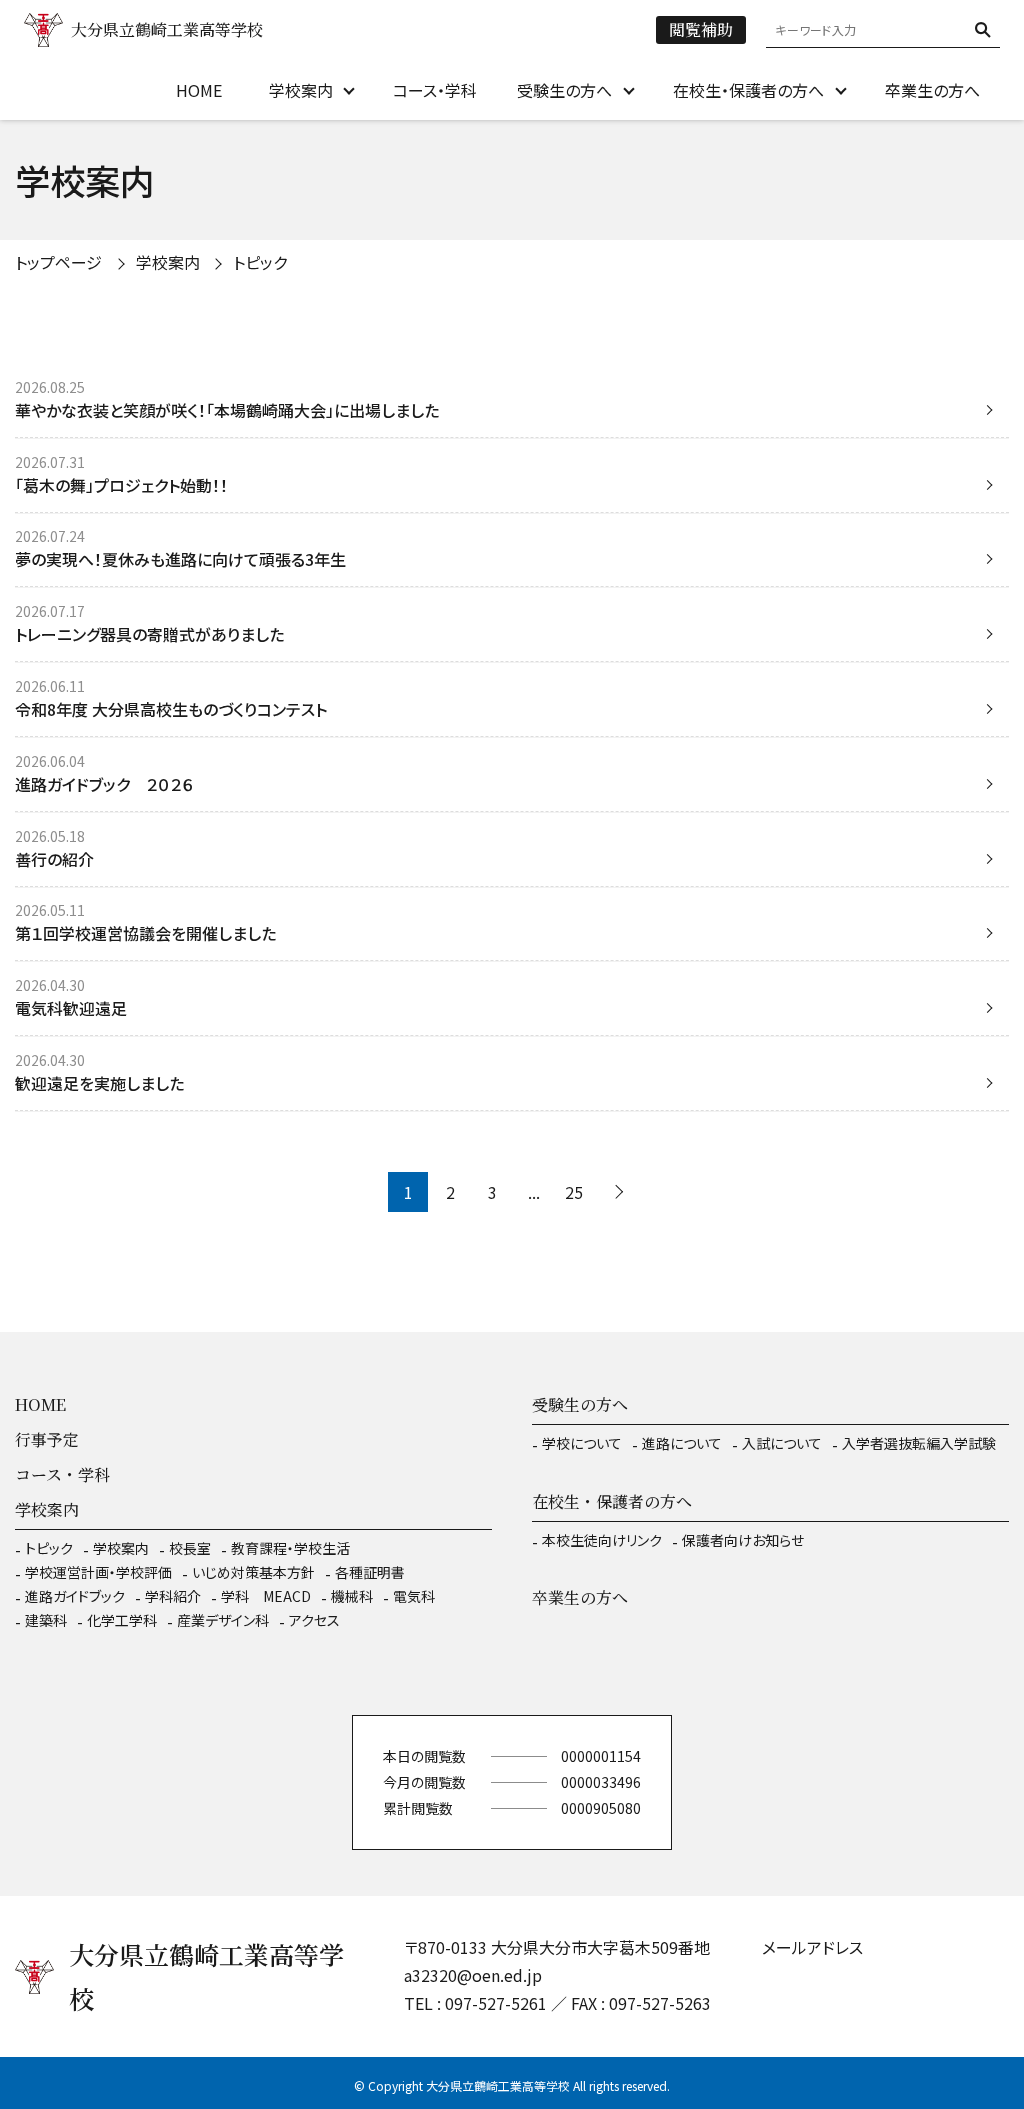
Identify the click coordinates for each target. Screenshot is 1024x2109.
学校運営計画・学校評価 (98, 1572)
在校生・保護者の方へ (748, 90)
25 (574, 1192)
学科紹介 (173, 1596)
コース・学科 (435, 90)
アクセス (314, 1620)
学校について (582, 1443)
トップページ (58, 262)
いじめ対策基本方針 (253, 1572)
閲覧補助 (701, 29)
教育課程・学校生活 (290, 1548)
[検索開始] (983, 30)
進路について (682, 1443)
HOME (199, 90)
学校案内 (301, 90)
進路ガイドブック (75, 1596)
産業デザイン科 (223, 1620)
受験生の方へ (564, 90)
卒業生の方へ (932, 90)
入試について (782, 1443)
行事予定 (47, 1439)
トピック (49, 1548)
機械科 (352, 1596)
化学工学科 (122, 1620)
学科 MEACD (266, 1596)
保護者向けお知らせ (743, 1540)
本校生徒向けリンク (602, 1540)
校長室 (190, 1548)
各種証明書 (370, 1572)
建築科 (46, 1620)
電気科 (414, 1596)
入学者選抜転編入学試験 (919, 1443)
